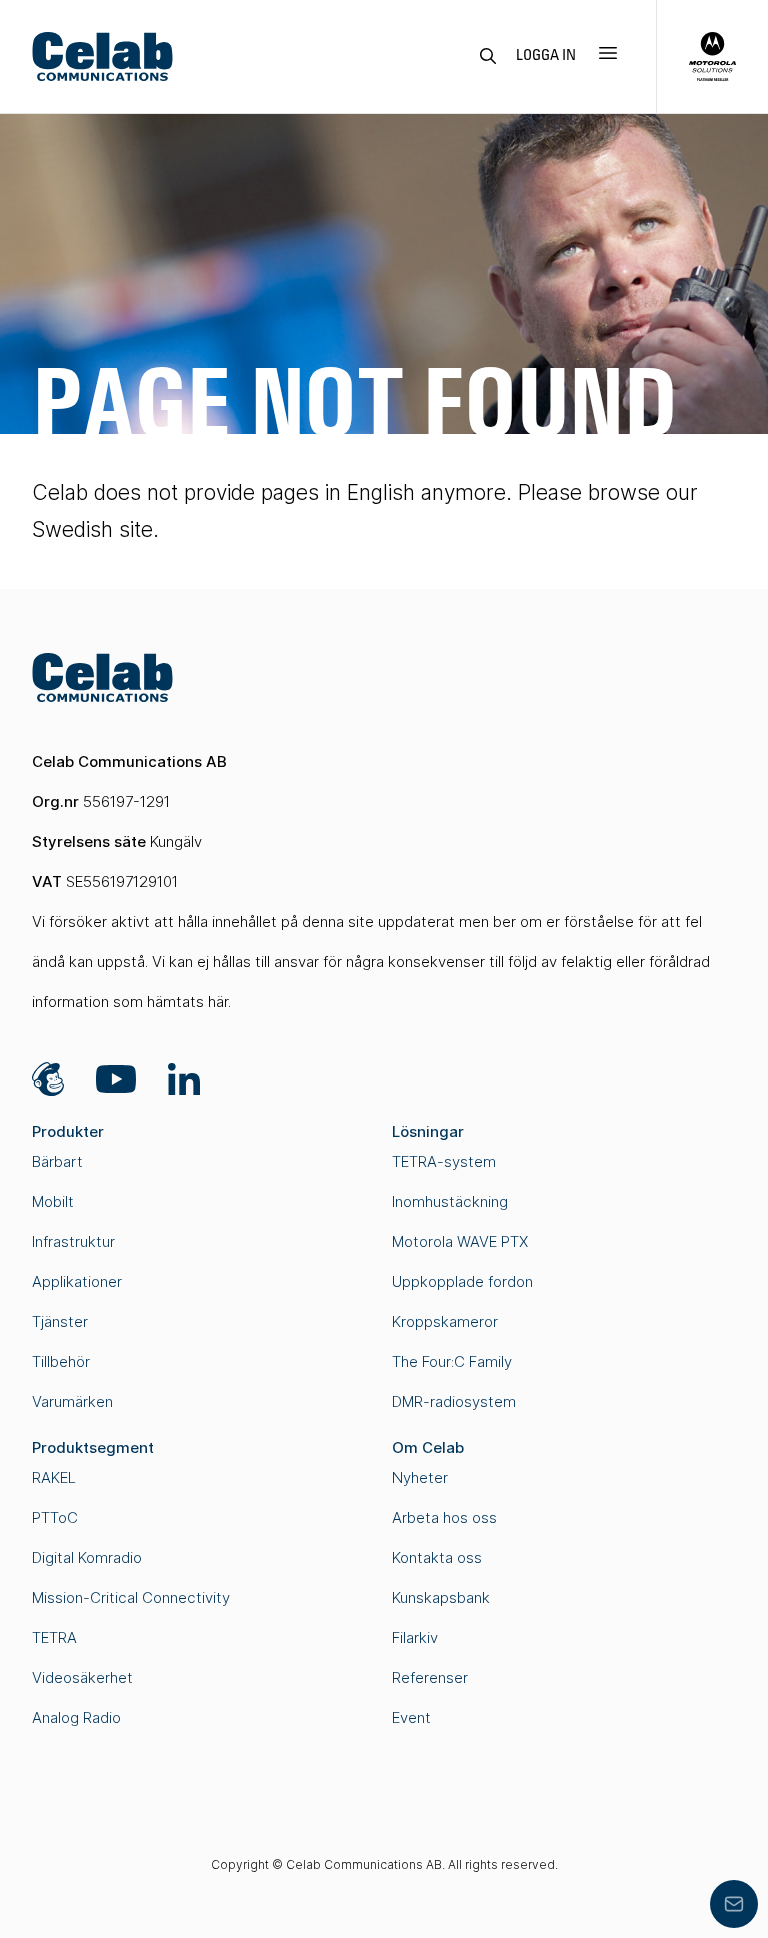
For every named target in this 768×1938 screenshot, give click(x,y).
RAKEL (54, 1477)
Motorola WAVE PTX (460, 1241)
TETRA (54, 1637)
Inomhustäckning (450, 1201)
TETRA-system (444, 1161)
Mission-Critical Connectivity (131, 1597)
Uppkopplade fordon (462, 1281)
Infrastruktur (73, 1241)
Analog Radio (76, 1717)
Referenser (430, 1677)
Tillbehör (61, 1361)
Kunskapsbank (441, 1597)
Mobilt (53, 1201)
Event (411, 1717)
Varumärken (72, 1401)
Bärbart (57, 1161)
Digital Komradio (87, 1557)
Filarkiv (415, 1637)
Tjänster (60, 1321)
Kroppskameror (445, 1321)
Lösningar (428, 1131)
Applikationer (77, 1281)
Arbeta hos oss (444, 1517)
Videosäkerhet (82, 1677)
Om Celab (428, 1447)
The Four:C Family (452, 1361)
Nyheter (420, 1477)
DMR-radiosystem (454, 1401)
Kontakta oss (437, 1557)
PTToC (55, 1517)
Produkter (68, 1131)
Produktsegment (93, 1447)
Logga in (546, 56)
